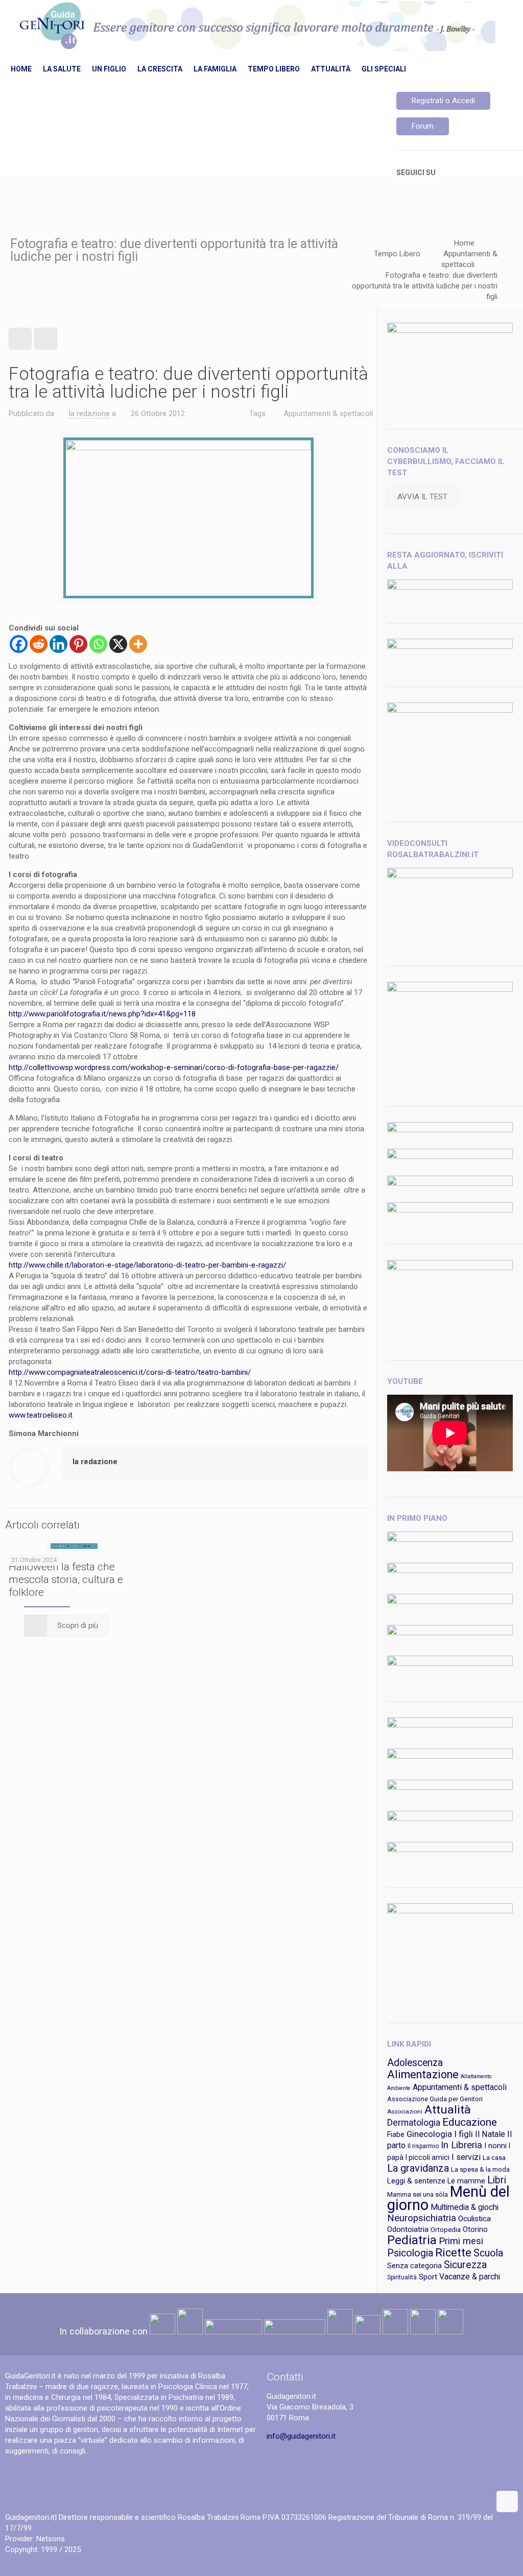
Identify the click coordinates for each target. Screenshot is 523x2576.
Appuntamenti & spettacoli (328, 414)
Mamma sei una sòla (418, 2194)
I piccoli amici (427, 2157)
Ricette (453, 2253)
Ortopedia (446, 2230)
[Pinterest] (78, 644)
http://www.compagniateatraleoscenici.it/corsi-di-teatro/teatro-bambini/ (130, 1372)
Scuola (488, 2253)
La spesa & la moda (480, 2169)
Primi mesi (461, 2241)
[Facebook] (19, 644)
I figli (463, 2134)
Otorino (475, 2229)
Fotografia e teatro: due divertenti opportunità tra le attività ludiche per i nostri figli (425, 286)
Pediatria (412, 2240)
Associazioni (405, 2111)
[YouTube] (489, 2560)
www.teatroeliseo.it (41, 1415)
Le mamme (466, 2181)
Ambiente (399, 2088)
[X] (118, 644)
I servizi (466, 2157)
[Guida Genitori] (255, 27)
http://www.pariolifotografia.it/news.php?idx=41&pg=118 (102, 1014)
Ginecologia (429, 2134)
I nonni (495, 2146)
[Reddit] (39, 644)
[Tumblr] (502, 2560)
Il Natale (490, 2134)
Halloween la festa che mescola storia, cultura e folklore (66, 1579)
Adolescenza (415, 2063)
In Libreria (461, 2145)
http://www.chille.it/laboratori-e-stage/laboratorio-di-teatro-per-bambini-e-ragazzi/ (147, 1265)
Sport (428, 2277)
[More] (138, 644)
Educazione (470, 2122)
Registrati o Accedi (443, 101)
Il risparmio (423, 2146)
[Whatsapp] (98, 644)
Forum (423, 126)
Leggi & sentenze (416, 2181)
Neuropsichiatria (422, 2218)
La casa (494, 2158)
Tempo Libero (397, 254)
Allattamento (476, 2076)
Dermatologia (414, 2123)
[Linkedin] (58, 644)
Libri (497, 2180)
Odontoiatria (408, 2229)
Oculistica (474, 2219)
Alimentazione (423, 2074)
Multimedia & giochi (465, 2207)
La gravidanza (418, 2168)
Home (464, 243)
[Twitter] (475, 2560)
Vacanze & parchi (470, 2277)
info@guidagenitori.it (301, 2436)
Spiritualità (402, 2277)
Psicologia (410, 2253)
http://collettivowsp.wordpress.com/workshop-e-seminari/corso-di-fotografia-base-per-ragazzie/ (174, 1067)
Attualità (448, 2110)
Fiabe (396, 2134)
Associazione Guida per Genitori (435, 2099)
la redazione (89, 414)
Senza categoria (414, 2266)
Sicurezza (465, 2265)
